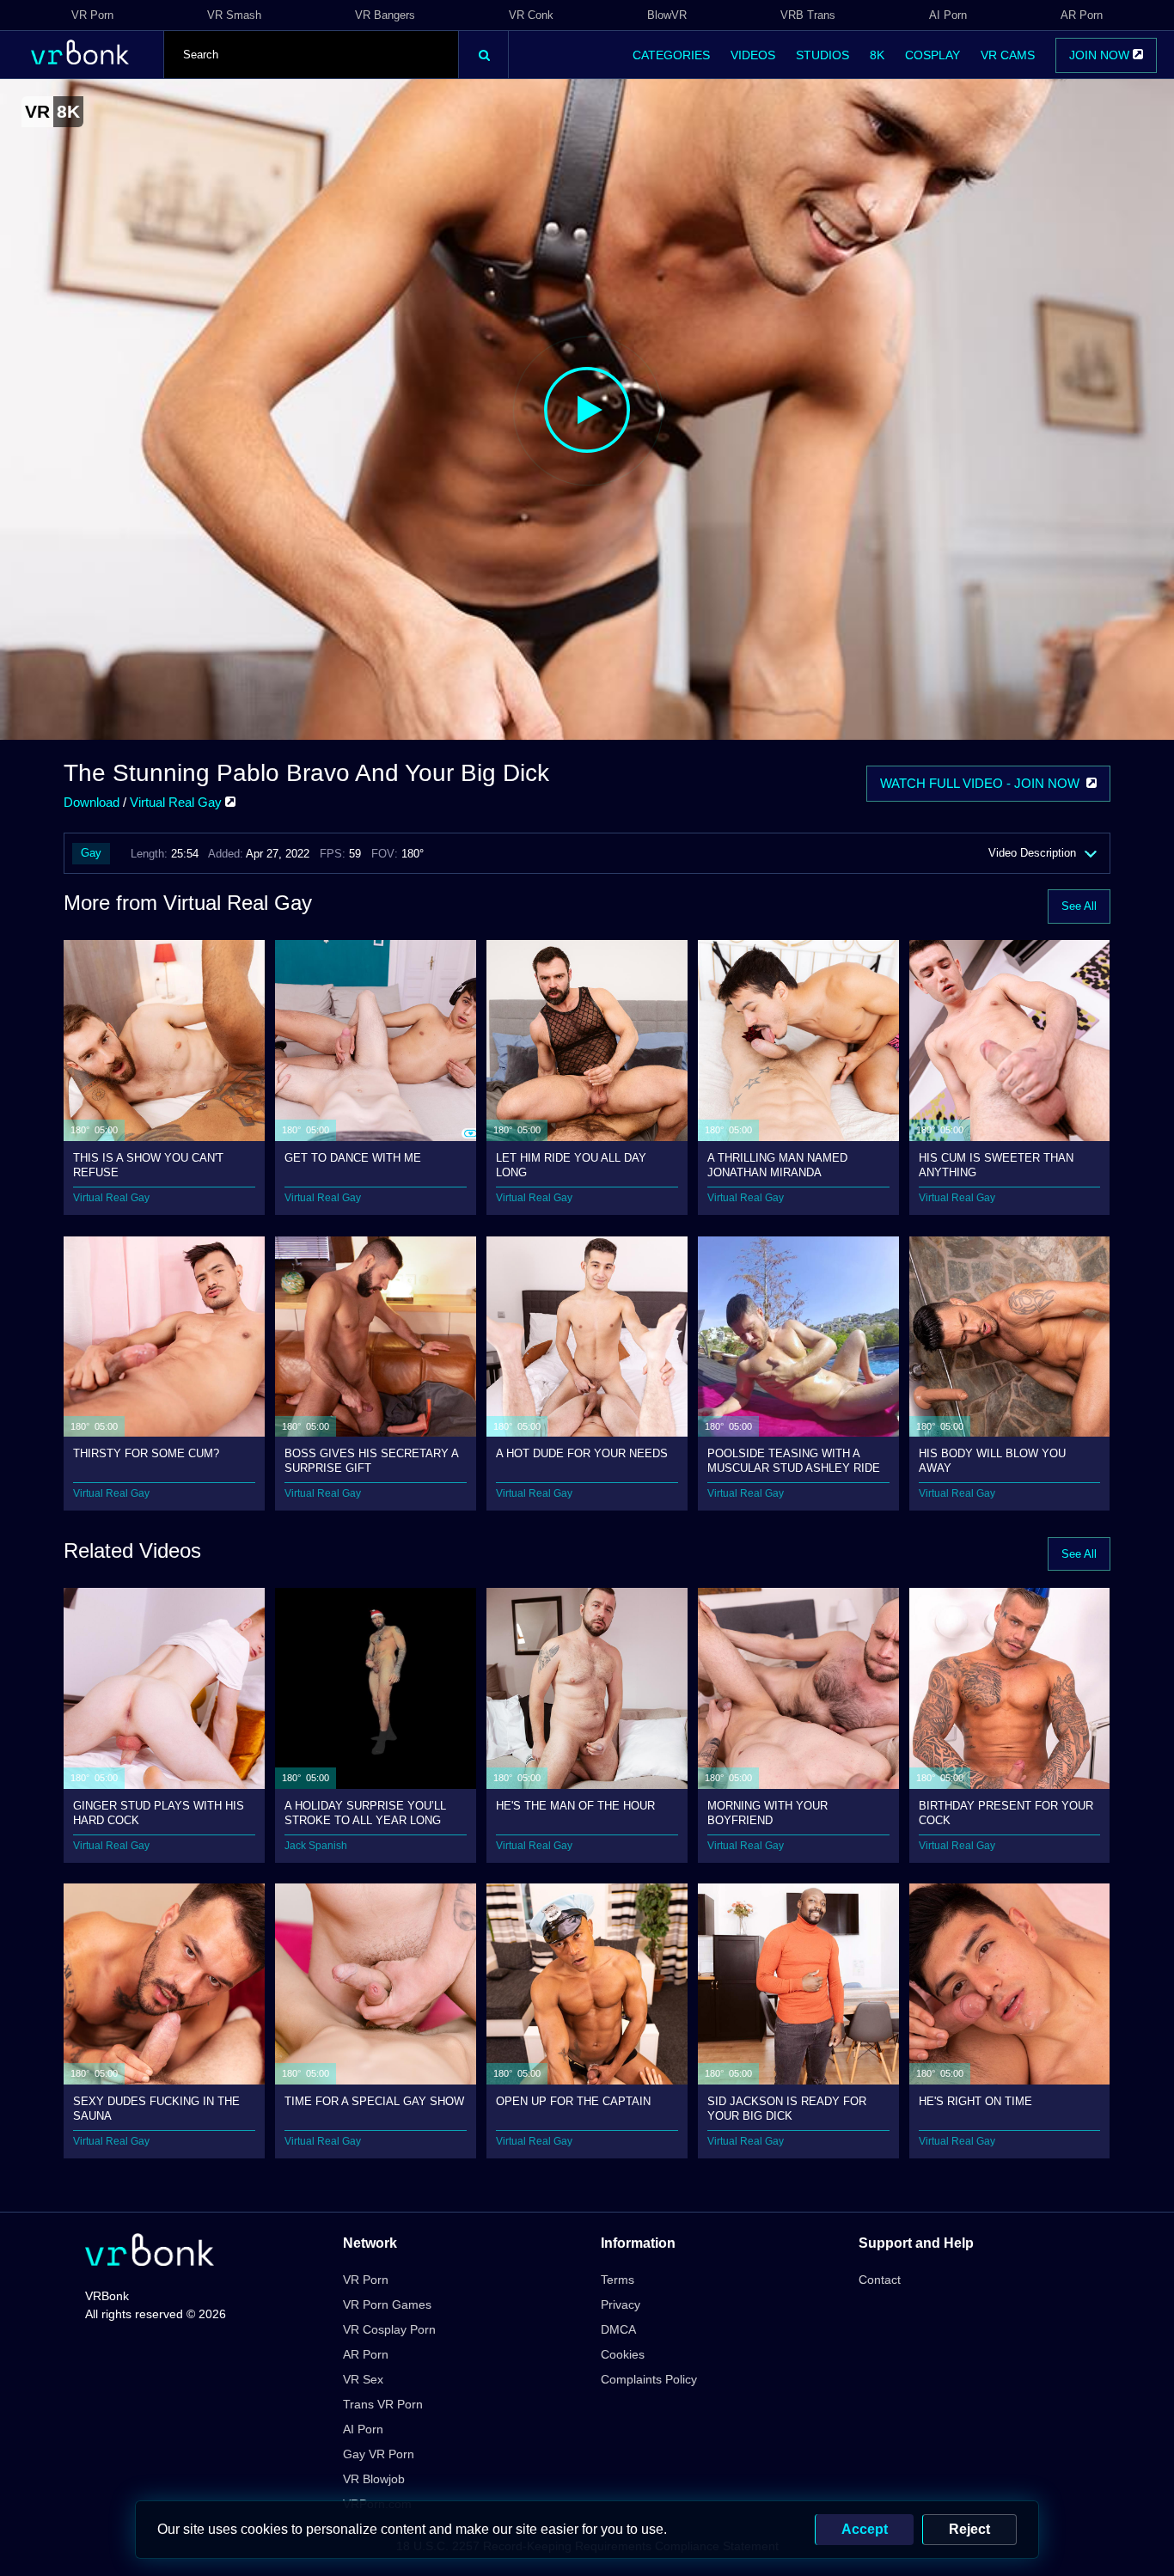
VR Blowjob (374, 2479)
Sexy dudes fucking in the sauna (156, 2108)
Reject (969, 2529)
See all (1079, 906)
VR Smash (234, 15)
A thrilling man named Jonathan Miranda (777, 1165)
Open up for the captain (573, 2101)
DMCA (618, 2329)
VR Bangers (385, 15)
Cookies (623, 2354)
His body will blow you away (992, 1460)
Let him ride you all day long (571, 1165)
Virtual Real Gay (177, 802)
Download (92, 802)
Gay (91, 853)
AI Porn (948, 15)
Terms (618, 2280)
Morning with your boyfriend (767, 1813)
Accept (865, 2529)
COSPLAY (932, 55)
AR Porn (1082, 15)
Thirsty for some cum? (146, 1453)
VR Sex (363, 2379)
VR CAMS (1008, 55)
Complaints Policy (649, 2379)
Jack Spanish (316, 1846)
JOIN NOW (1101, 55)
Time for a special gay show (374, 2101)
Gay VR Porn (379, 2454)
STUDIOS (822, 55)
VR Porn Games (387, 2304)
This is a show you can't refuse (148, 1165)
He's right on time (975, 2101)
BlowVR (667, 15)
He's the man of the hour (575, 1806)
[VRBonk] (150, 2252)
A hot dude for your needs (582, 1453)
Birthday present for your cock (1006, 1813)
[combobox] (311, 55)
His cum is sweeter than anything (996, 1165)
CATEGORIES (671, 55)
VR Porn (92, 15)
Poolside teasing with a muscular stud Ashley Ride (794, 1460)
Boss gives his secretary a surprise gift (371, 1460)
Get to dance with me (353, 1158)
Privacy (621, 2304)
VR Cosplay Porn (389, 2329)
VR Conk (531, 15)
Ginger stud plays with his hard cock (159, 1813)
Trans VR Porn (383, 2404)
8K (877, 55)
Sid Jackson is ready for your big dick (787, 2108)
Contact (880, 2280)
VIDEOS (753, 55)
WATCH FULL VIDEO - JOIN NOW (983, 783)
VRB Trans (808, 15)
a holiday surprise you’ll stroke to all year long (365, 1813)
